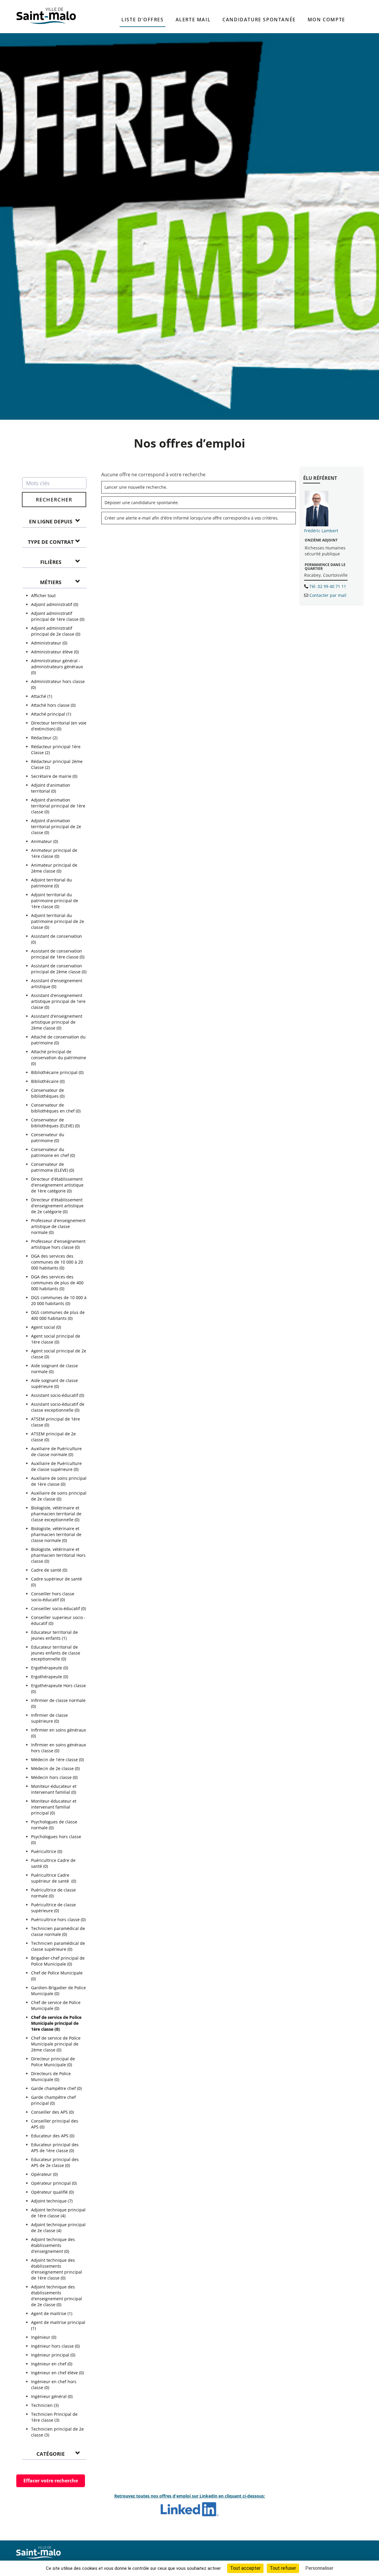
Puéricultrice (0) (47, 1851)
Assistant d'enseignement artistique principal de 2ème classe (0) (57, 1022)
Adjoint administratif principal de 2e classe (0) (56, 631)
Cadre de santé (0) (49, 1570)
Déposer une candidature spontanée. (142, 502)
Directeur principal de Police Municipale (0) (53, 2062)
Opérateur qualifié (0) (52, 2192)
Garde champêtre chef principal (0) (53, 2100)
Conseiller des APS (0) (52, 2112)
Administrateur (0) (49, 643)
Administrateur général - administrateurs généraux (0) (57, 667)
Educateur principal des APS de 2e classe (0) (55, 2162)
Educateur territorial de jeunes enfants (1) (54, 1635)
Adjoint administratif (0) (55, 604)
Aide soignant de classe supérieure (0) (54, 1383)
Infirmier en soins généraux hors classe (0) (58, 1748)
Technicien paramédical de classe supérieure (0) (58, 1946)
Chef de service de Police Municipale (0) (56, 2005)
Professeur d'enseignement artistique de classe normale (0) (58, 1226)
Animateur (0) (45, 841)
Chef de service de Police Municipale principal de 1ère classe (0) (56, 2023)
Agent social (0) (46, 1327)
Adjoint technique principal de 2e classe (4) (58, 2228)
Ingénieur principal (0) (53, 2355)
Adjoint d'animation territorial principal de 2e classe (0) (56, 827)
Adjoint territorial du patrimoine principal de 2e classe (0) (58, 921)
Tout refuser (283, 2568)
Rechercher (54, 500)
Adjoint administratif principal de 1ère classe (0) (58, 616)
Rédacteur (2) (44, 738)
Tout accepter (245, 2568)
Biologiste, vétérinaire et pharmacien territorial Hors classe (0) (58, 1555)
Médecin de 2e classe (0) (55, 1768)
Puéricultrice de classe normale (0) (53, 1893)
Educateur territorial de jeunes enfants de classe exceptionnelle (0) (56, 1653)
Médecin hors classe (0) (54, 1777)
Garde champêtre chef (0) (56, 2088)
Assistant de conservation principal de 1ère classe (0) (58, 954)
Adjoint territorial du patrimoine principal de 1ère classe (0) (55, 901)
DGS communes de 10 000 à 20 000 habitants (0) (59, 1300)
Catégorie (51, 2454)
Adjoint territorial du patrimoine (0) (52, 883)
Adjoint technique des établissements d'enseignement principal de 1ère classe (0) (57, 2269)
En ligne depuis (51, 521)
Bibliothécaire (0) (48, 1081)
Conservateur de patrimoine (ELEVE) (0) (53, 1167)
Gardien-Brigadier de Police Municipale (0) (58, 1991)
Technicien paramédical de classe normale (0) (58, 1931)
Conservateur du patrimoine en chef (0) (53, 1152)
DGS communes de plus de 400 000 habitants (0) (58, 1315)
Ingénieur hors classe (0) (55, 2346)
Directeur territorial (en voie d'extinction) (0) (59, 726)
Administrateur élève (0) (55, 652)
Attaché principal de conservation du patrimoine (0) (59, 1058)
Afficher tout (43, 595)
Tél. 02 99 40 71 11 (328, 586)
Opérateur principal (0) (54, 2183)
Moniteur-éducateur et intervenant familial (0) (54, 1789)
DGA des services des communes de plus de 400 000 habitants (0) (57, 1283)
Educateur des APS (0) (53, 2136)
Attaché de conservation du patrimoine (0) (58, 1040)
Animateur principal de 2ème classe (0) (54, 868)
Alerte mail (193, 20)
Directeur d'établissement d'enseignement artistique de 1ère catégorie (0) (57, 1185)
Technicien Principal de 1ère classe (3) (54, 2417)
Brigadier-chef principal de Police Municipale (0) (58, 1961)
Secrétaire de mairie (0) (54, 776)
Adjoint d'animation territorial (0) (51, 788)
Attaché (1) (42, 696)
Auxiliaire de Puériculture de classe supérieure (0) (56, 1466)
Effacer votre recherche (51, 2481)
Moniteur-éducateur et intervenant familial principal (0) (54, 1807)
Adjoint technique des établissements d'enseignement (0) (53, 2245)
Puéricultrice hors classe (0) (58, 1919)
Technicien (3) (45, 2405)
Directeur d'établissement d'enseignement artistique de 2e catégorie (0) (57, 1206)
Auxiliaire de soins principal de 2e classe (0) (59, 1496)
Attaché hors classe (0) (53, 705)
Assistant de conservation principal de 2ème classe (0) (59, 969)
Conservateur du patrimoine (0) (48, 1138)
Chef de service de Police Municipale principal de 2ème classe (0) (56, 2044)
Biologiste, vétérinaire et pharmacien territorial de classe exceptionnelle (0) (56, 1514)
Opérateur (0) (44, 2174)
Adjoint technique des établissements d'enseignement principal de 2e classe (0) (57, 2296)
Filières (51, 562)
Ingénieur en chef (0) (52, 2364)
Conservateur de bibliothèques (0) (48, 1093)
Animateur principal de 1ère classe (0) (54, 853)
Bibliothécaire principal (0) (57, 1072)
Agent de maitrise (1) (52, 2313)
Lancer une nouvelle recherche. (136, 487)
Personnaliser (319, 2568)
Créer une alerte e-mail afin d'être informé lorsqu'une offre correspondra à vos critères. (192, 518)
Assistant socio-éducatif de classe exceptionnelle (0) (58, 1407)
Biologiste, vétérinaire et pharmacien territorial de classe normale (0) (56, 1534)
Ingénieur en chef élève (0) (57, 2373)
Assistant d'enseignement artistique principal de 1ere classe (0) (58, 1001)
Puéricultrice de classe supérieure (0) (53, 1908)
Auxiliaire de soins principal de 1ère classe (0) (59, 1481)
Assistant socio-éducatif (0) (58, 1395)
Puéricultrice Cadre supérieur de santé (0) (54, 1878)
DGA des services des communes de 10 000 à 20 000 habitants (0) (57, 1262)
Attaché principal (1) (51, 714)
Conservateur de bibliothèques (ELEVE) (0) (55, 1123)
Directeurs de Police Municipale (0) (51, 2076)
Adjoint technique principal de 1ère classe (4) (58, 2213)
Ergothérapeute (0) (50, 1668)
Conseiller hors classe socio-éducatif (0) (53, 1597)
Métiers (51, 582)
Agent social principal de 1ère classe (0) (56, 1339)
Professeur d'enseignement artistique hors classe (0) (58, 1244)
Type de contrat (51, 542)
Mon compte (326, 20)
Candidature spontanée (259, 20)
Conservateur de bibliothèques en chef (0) (56, 1108)
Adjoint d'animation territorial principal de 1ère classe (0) (58, 806)
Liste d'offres (142, 20)
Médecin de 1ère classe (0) (57, 1760)
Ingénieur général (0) (52, 2396)
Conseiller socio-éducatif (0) (58, 1608)
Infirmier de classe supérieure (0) (49, 1718)
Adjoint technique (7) (52, 2201)
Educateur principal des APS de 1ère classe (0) (55, 2148)
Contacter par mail (328, 595)
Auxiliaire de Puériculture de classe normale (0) (56, 1451)
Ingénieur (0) (44, 2337)
